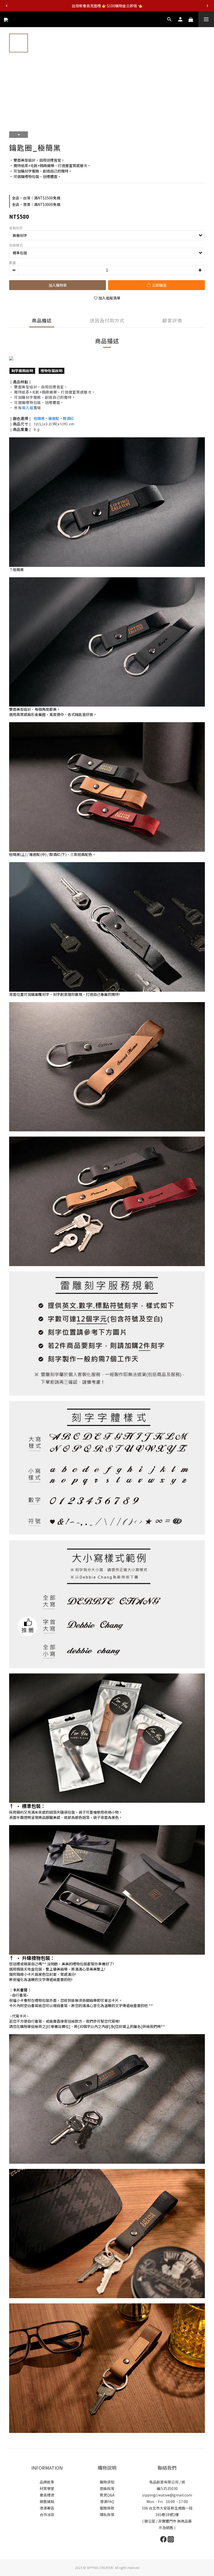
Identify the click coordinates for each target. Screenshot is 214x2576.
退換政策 (107, 2488)
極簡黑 (39, 418)
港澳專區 (47, 2508)
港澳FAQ (107, 2501)
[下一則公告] (207, 6)
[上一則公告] (7, 6)
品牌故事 (47, 2482)
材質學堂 (47, 2488)
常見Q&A (107, 2495)
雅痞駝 (54, 418)
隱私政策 (107, 2514)
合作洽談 (47, 2514)
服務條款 (107, 2508)
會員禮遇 (47, 2495)
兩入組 (28, 408)
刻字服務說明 (22, 371)
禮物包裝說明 (51, 371)
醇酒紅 (68, 418)
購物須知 (107, 2482)
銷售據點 (47, 2501)
